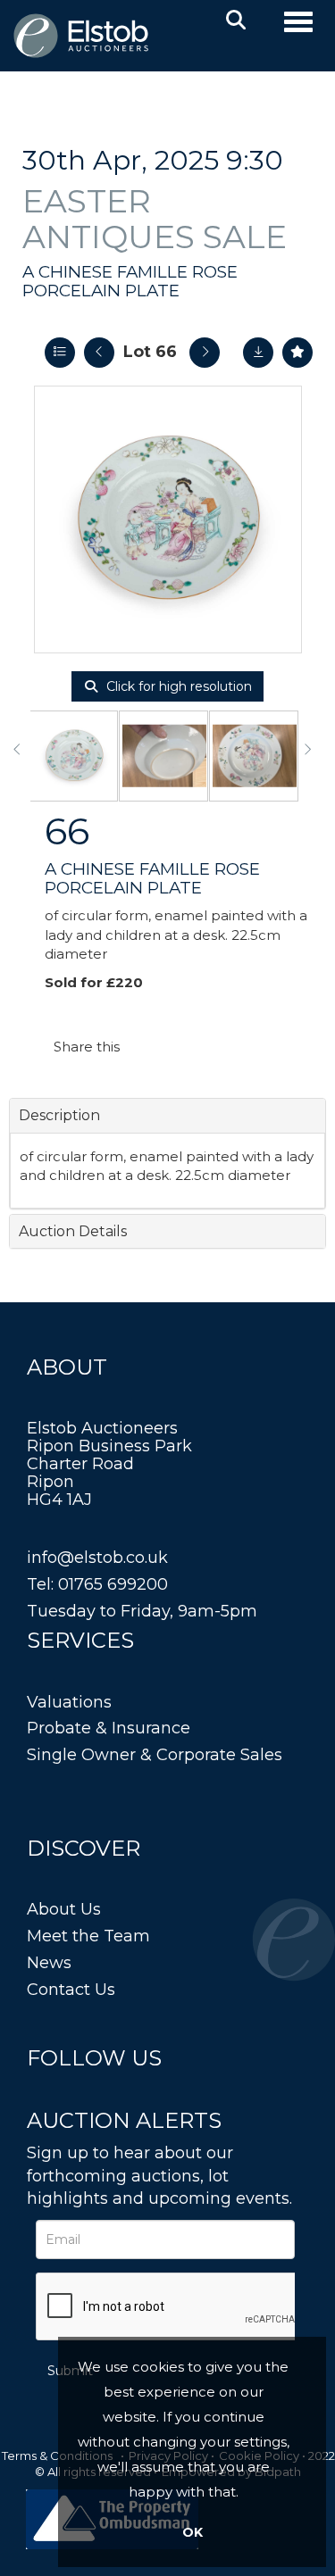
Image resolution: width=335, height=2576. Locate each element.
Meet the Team (88, 1936)
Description (59, 1115)
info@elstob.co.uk (97, 1558)
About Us (64, 1909)
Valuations (69, 1702)
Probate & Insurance (109, 1728)
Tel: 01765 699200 (97, 1584)
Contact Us (71, 1990)
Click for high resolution (177, 686)
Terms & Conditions (57, 2456)
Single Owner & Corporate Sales (155, 1755)
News (49, 1963)
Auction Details (73, 1231)
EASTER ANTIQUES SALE (155, 219)
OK (193, 2532)
